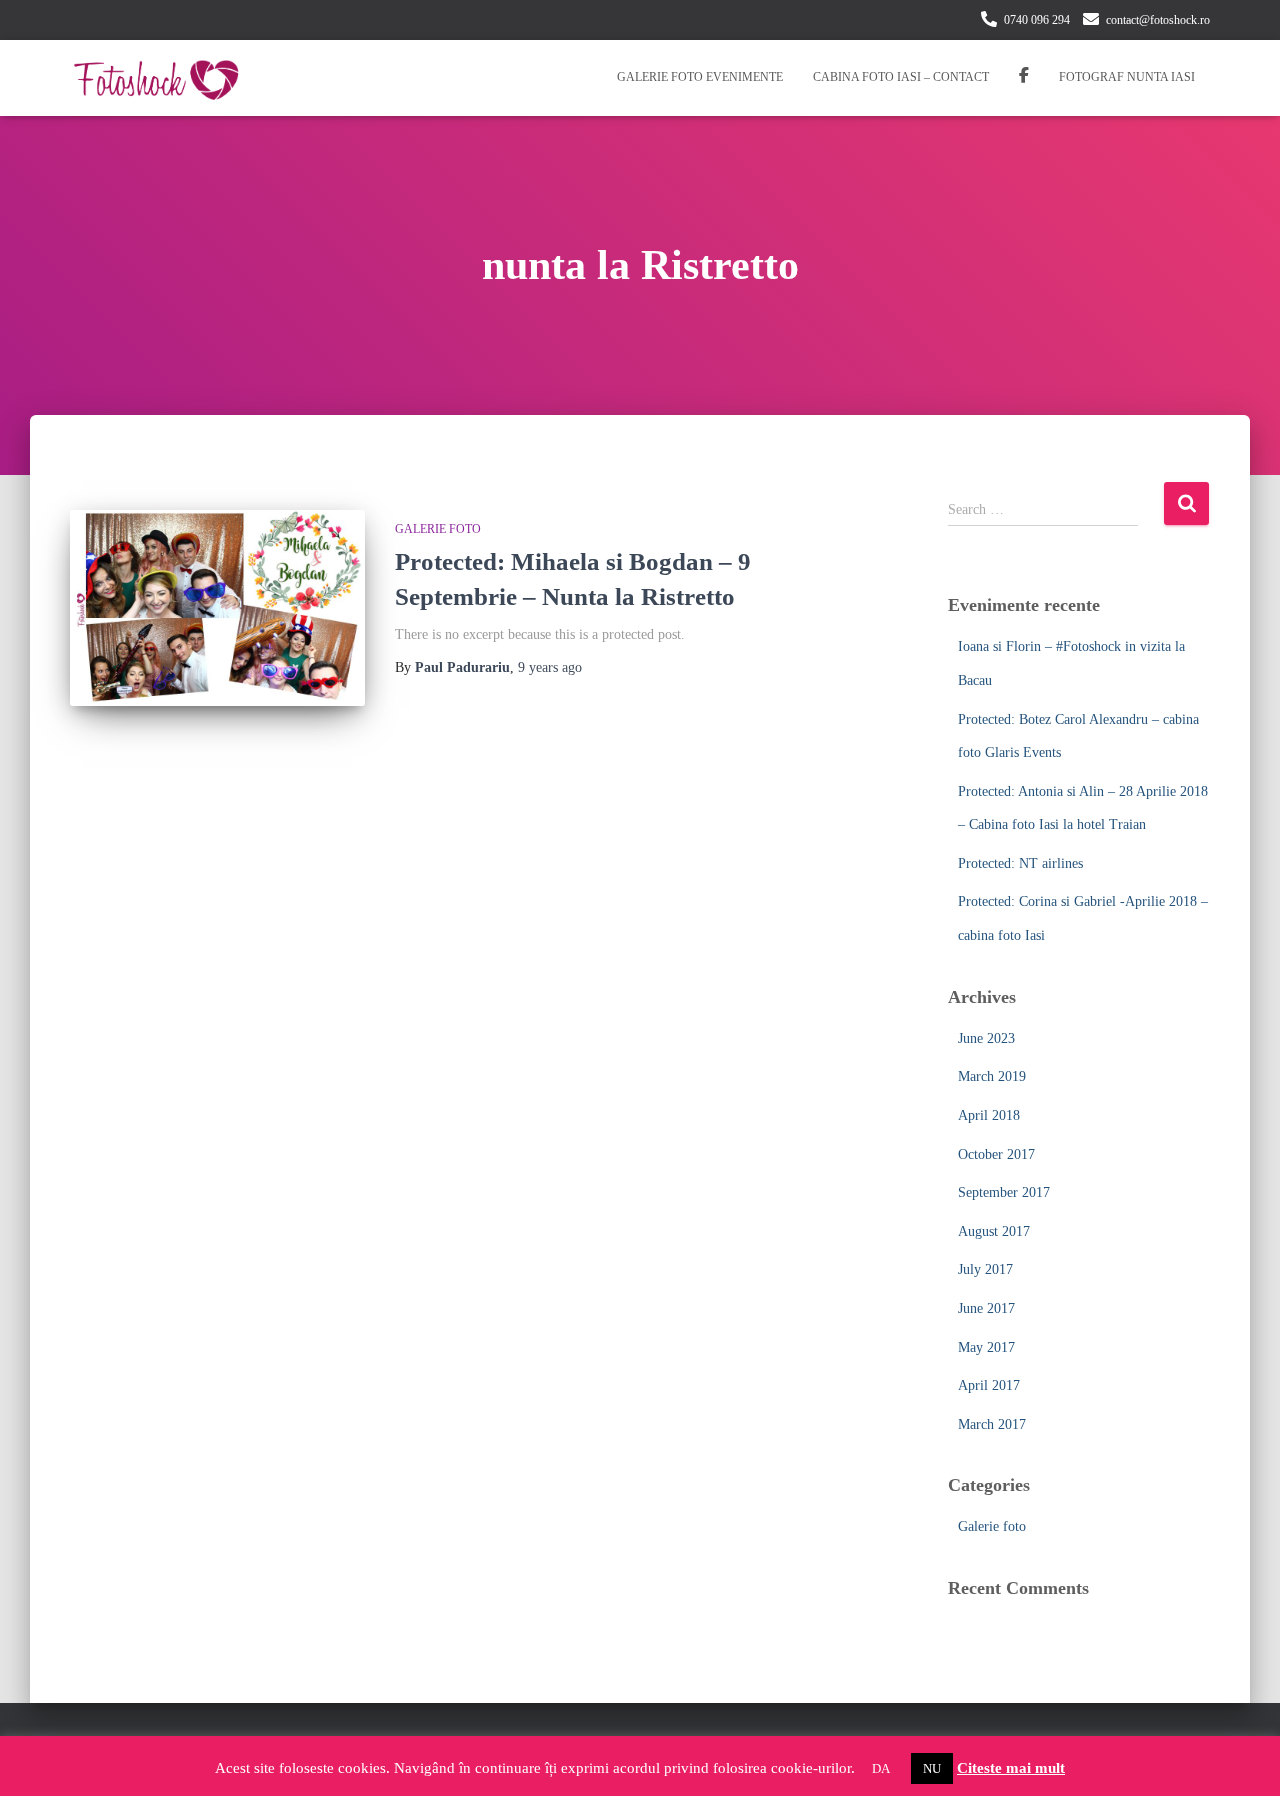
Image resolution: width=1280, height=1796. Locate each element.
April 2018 (989, 1115)
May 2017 (986, 1347)
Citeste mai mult (1011, 1768)
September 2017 (1004, 1192)
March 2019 (992, 1076)
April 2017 (989, 1385)
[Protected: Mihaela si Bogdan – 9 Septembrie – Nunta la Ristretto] (217, 608)
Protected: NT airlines (1020, 863)
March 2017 (992, 1424)
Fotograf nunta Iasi (1127, 77)
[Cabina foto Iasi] (156, 78)
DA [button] (881, 1768)
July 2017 (985, 1269)
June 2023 (986, 1038)
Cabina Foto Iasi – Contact (901, 77)
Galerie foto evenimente (700, 77)
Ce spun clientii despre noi (1024, 78)
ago (550, 667)
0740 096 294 (1037, 20)
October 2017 (996, 1154)
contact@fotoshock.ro (1158, 20)
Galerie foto (438, 529)
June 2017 (986, 1308)
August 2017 (994, 1231)
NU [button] (932, 1768)
